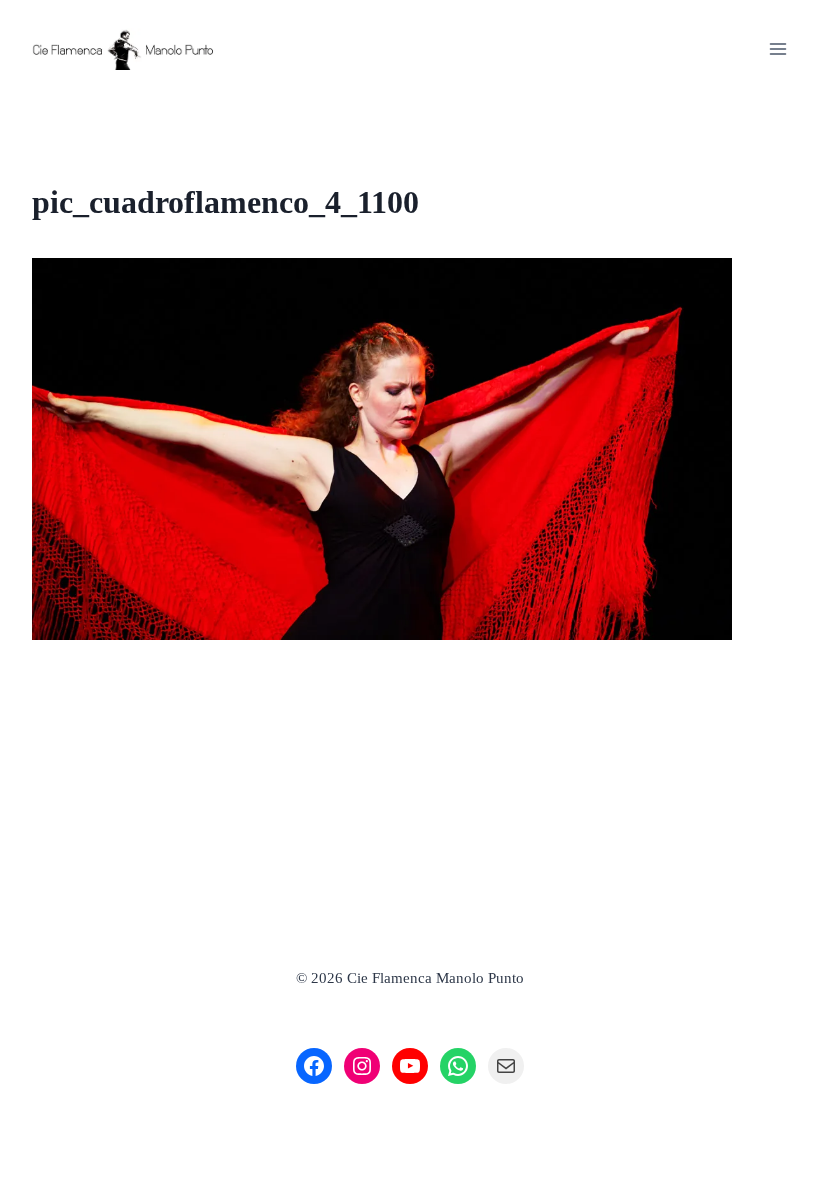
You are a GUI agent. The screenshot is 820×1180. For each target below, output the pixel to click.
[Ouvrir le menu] (777, 48)
